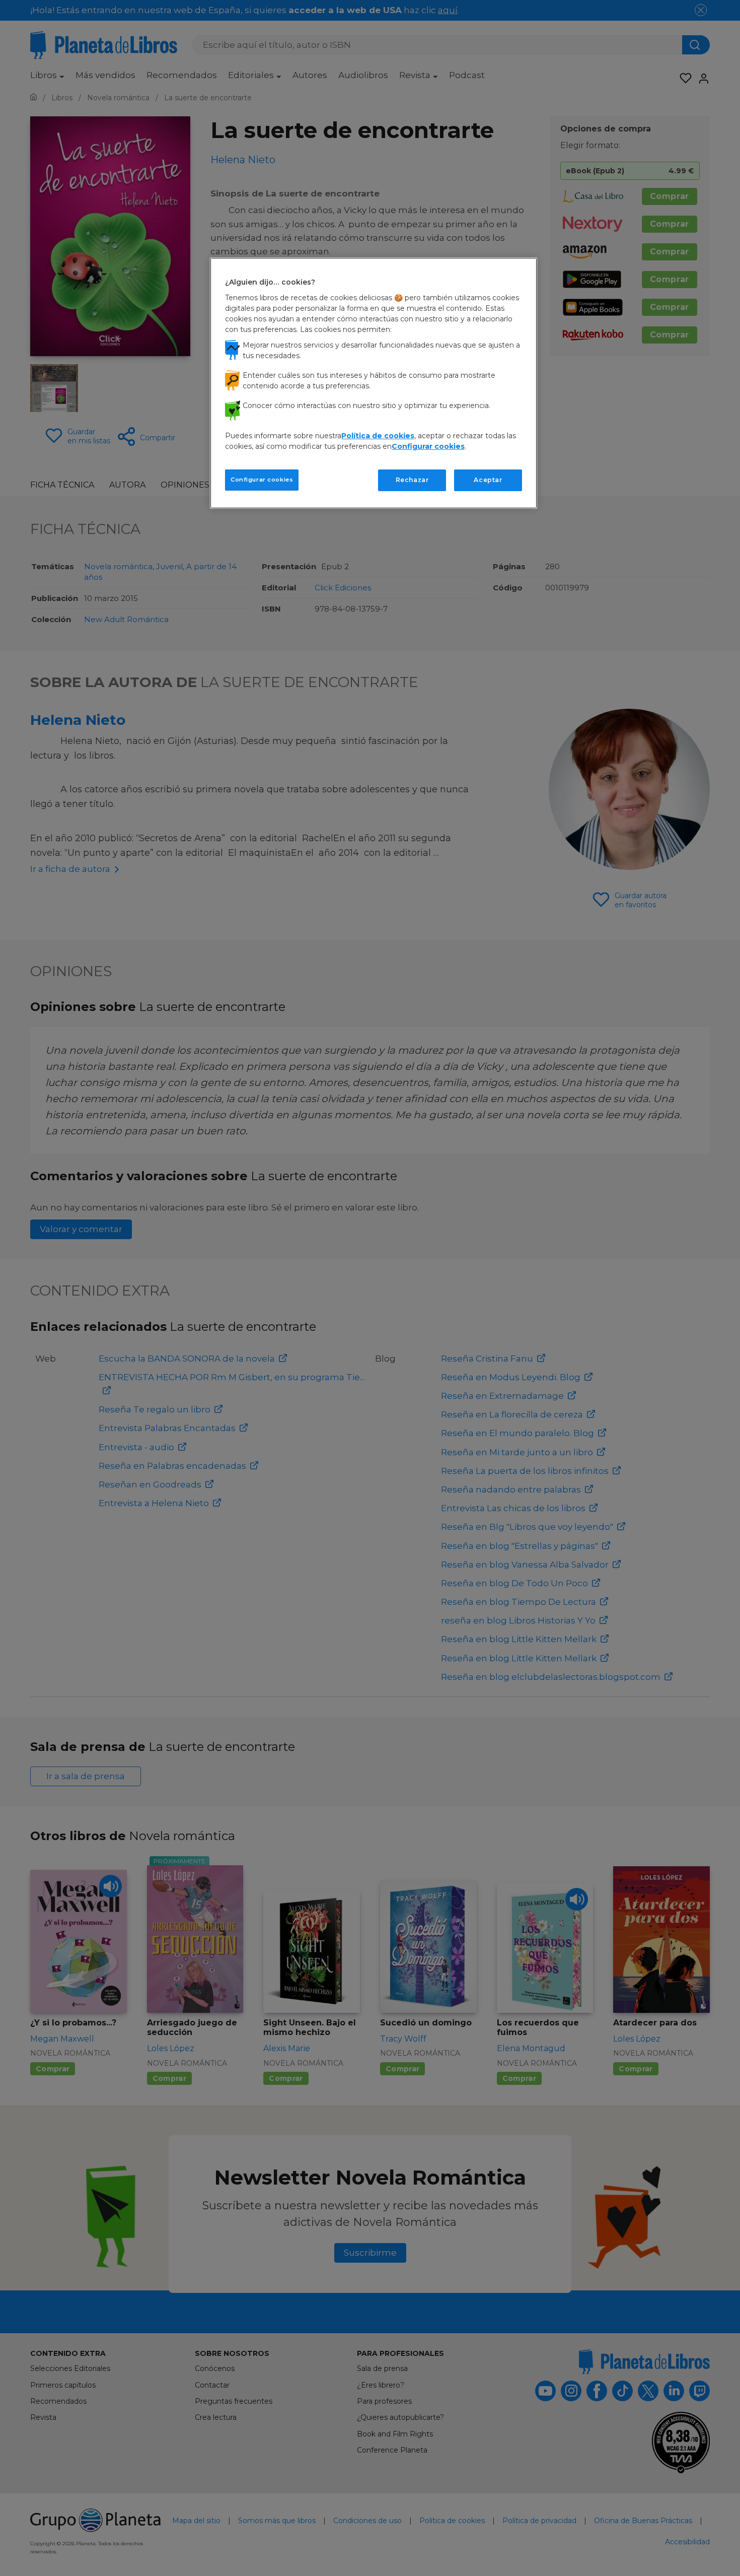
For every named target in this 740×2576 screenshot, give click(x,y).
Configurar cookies (262, 480)
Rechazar (412, 480)
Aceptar (488, 480)
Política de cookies (378, 436)
